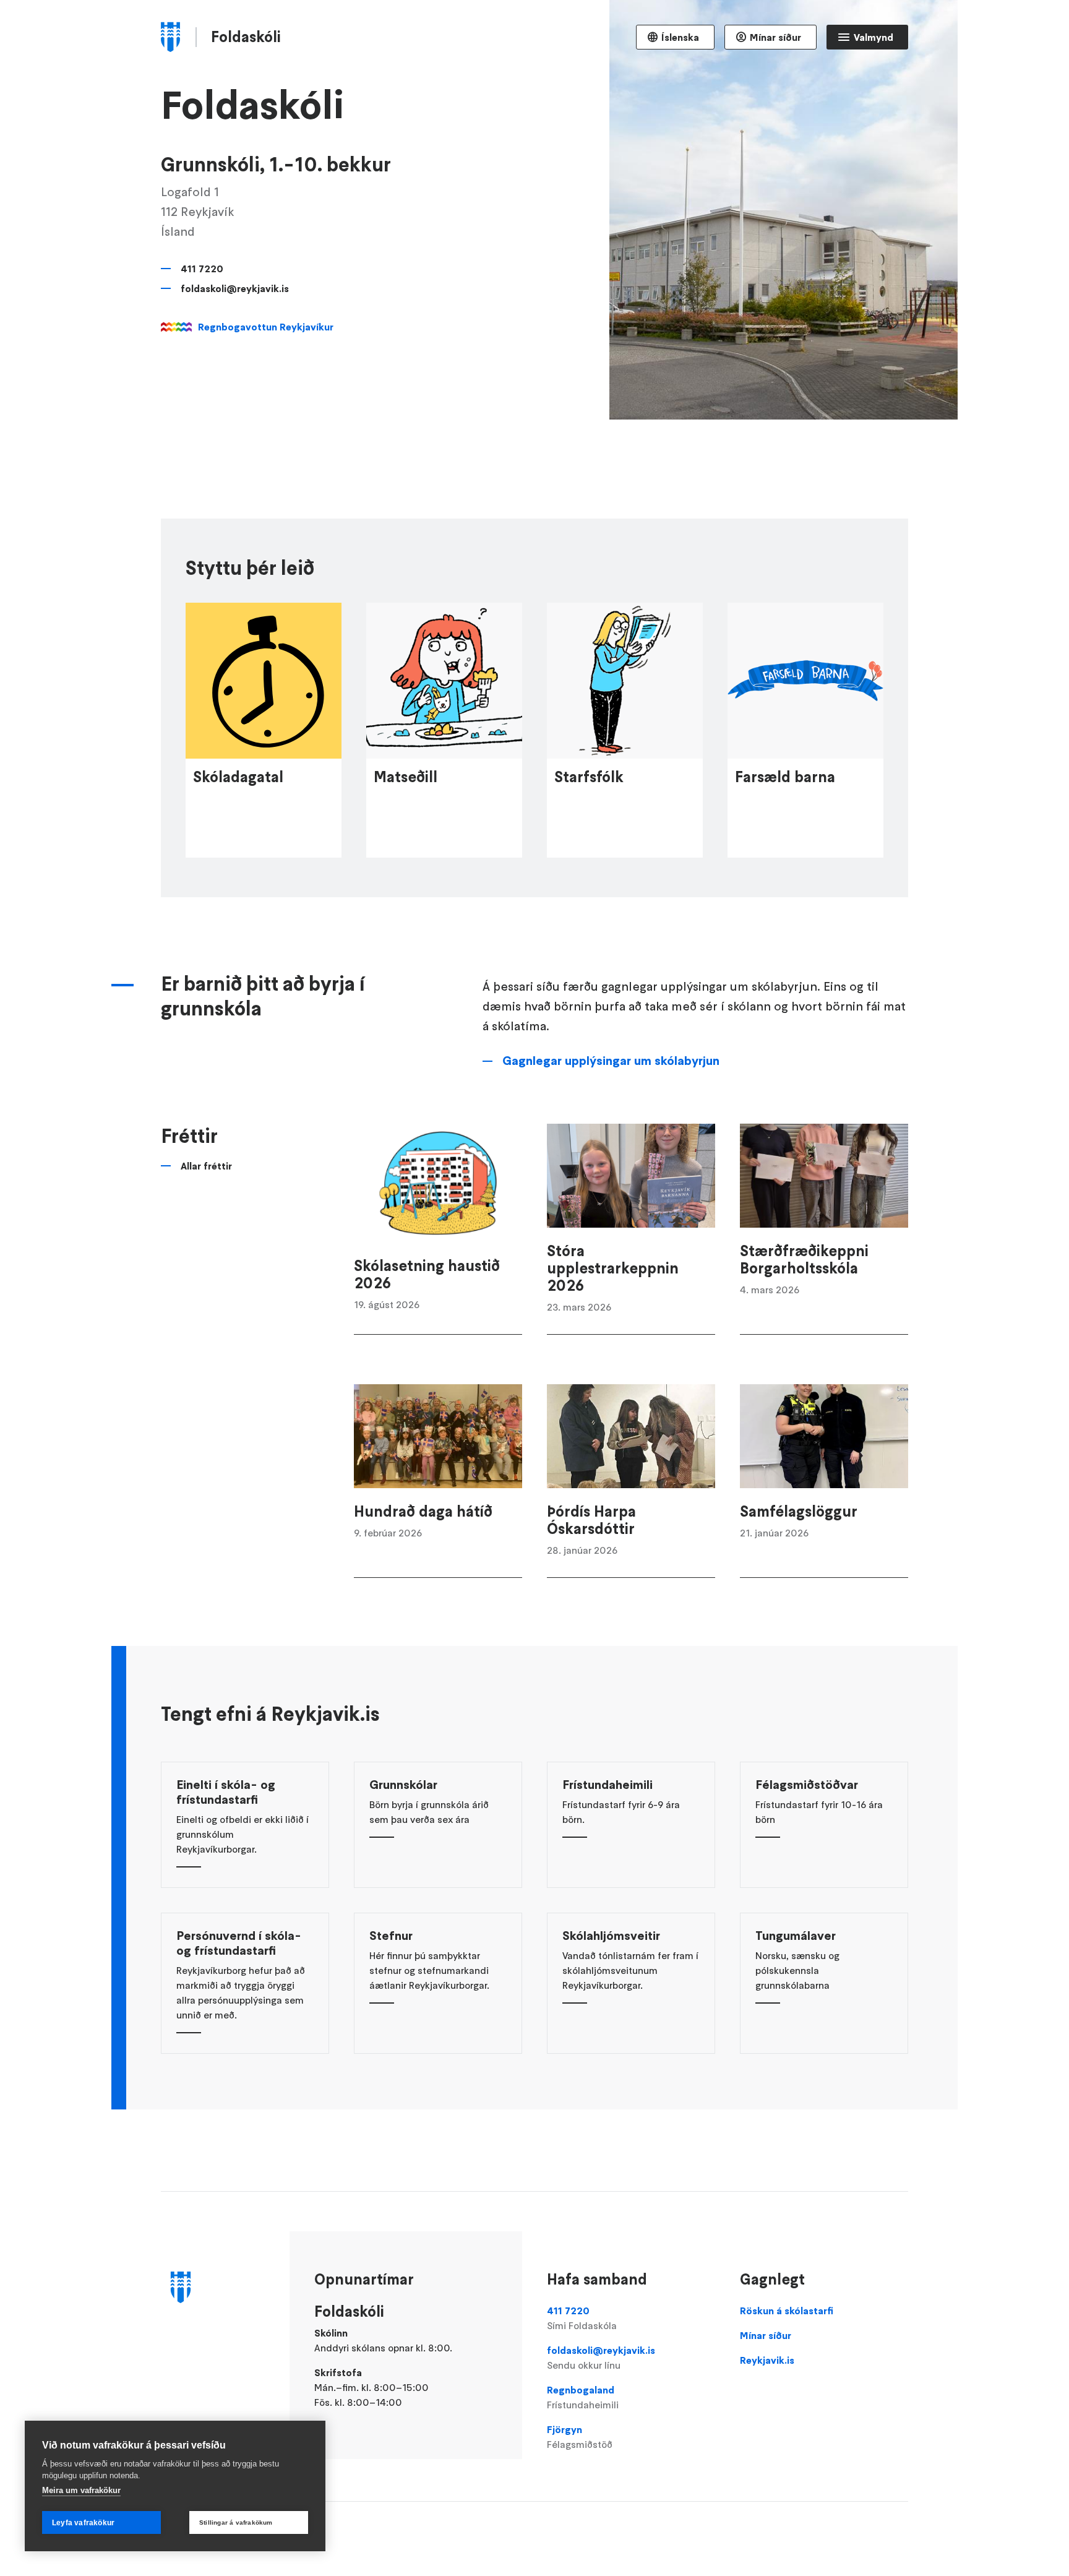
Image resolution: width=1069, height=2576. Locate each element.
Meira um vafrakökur (81, 2490)
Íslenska (680, 37)
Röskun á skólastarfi (787, 2311)
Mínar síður (775, 37)
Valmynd (874, 37)
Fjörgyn (580, 2437)
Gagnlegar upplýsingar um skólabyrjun (611, 1061)
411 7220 (202, 269)
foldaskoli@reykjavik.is (235, 288)
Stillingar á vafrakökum (236, 2522)
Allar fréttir (206, 1166)
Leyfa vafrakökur (83, 2523)
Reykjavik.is (767, 2360)
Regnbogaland (583, 2397)
